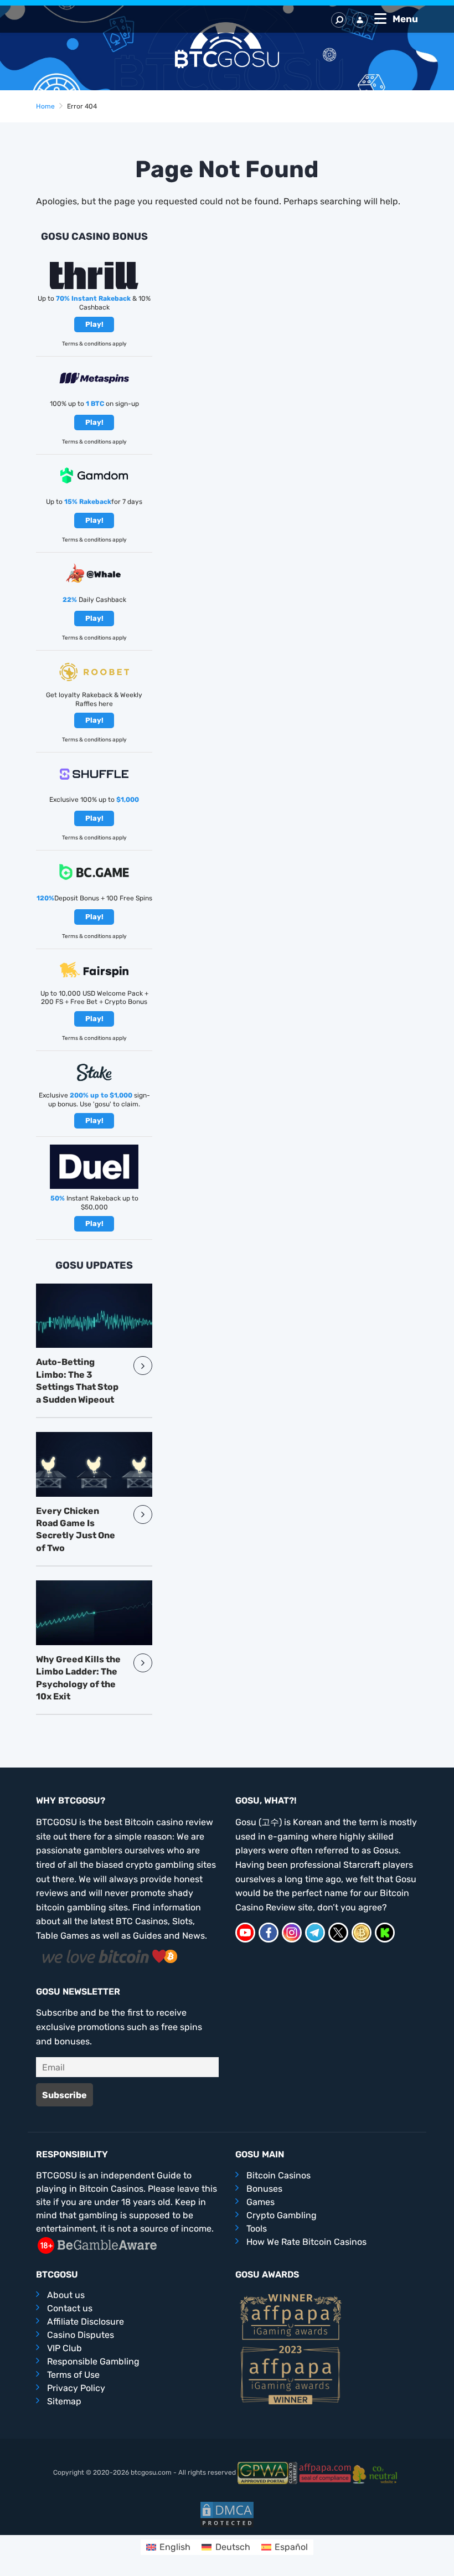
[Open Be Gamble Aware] (97, 2245)
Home (45, 106)
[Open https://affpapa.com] (291, 2316)
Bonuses (264, 2189)
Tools (257, 2229)
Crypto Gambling (282, 2215)
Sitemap (64, 2401)
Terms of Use (73, 2375)
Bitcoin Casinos (278, 2175)
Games (260, 2202)
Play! (94, 324)
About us (66, 2295)
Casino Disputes (81, 2335)
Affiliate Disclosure (86, 2322)
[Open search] (339, 20)
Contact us (70, 2308)
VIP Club (65, 2348)
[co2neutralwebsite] (377, 2472)
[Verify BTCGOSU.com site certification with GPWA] (267, 2472)
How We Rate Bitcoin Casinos (306, 2242)
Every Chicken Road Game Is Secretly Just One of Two (76, 1529)
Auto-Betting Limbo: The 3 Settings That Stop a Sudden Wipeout (77, 1380)
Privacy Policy (76, 2388)
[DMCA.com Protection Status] (227, 2514)
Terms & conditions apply (94, 344)
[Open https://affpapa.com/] (325, 2472)
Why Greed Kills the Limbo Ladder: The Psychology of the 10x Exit (78, 1678)
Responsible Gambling (93, 2361)
